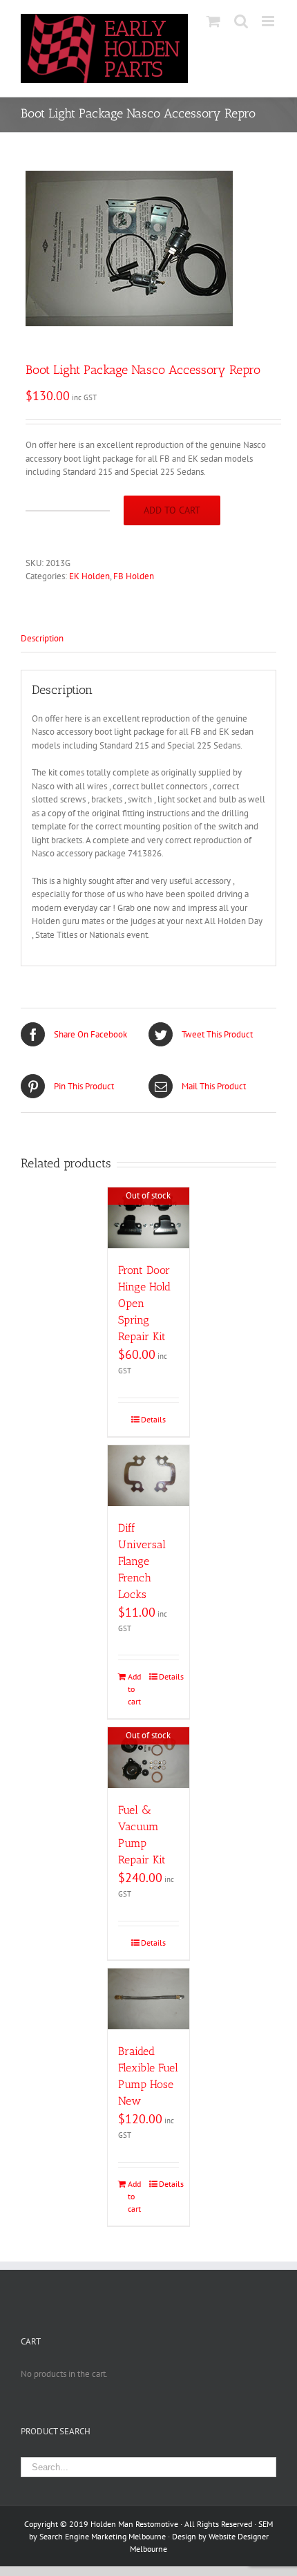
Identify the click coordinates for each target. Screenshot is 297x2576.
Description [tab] (42, 638)
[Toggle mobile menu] (269, 21)
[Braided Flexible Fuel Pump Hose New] (148, 1999)
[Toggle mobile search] (241, 21)
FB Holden (134, 576)
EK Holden (89, 576)
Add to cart (172, 510)
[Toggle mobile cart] (213, 21)
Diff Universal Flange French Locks (142, 1561)
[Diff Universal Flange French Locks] (148, 1476)
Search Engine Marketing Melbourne (103, 2536)
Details (153, 1419)
